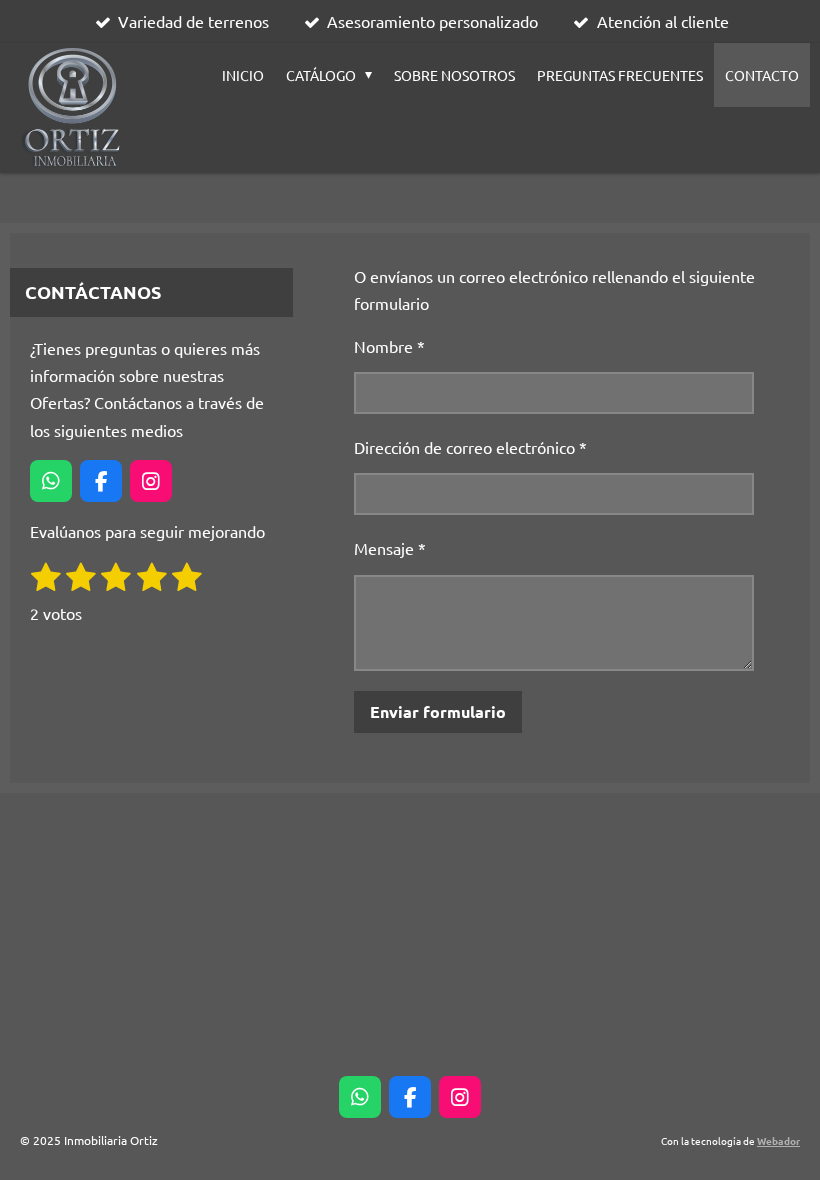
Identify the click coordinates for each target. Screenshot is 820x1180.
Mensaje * (390, 548)
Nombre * (389, 346)
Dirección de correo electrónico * (470, 447)
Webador (778, 1140)
